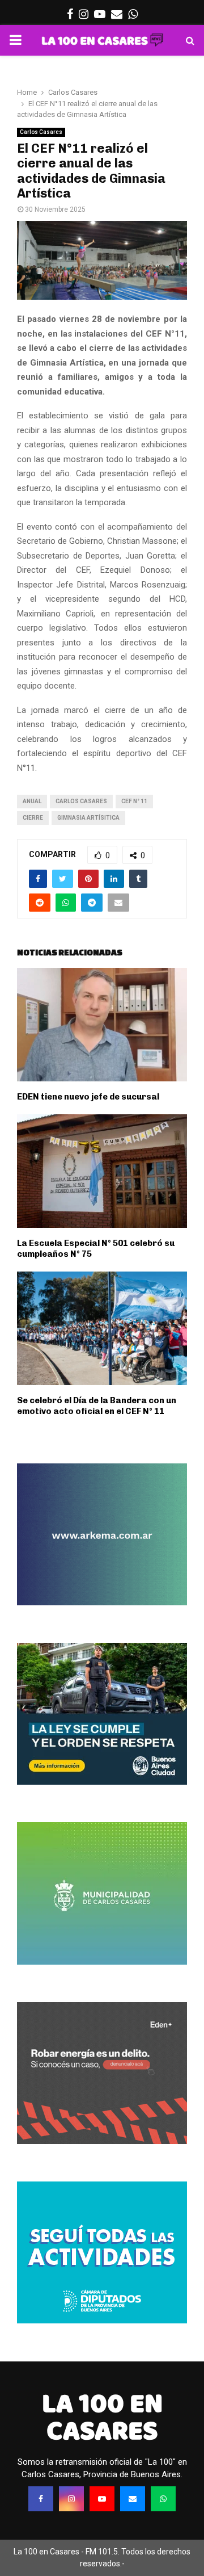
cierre (33, 818)
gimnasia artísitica (88, 818)
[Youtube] (102, 2499)
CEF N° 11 (134, 801)
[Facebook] (41, 2499)
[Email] (133, 2499)
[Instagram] (71, 2499)
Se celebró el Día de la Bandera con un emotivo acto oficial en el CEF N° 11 (97, 1406)
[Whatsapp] (163, 2499)
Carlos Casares (41, 132)
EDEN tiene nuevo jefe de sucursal (88, 1097)
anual (32, 801)
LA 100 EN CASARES (102, 2417)
